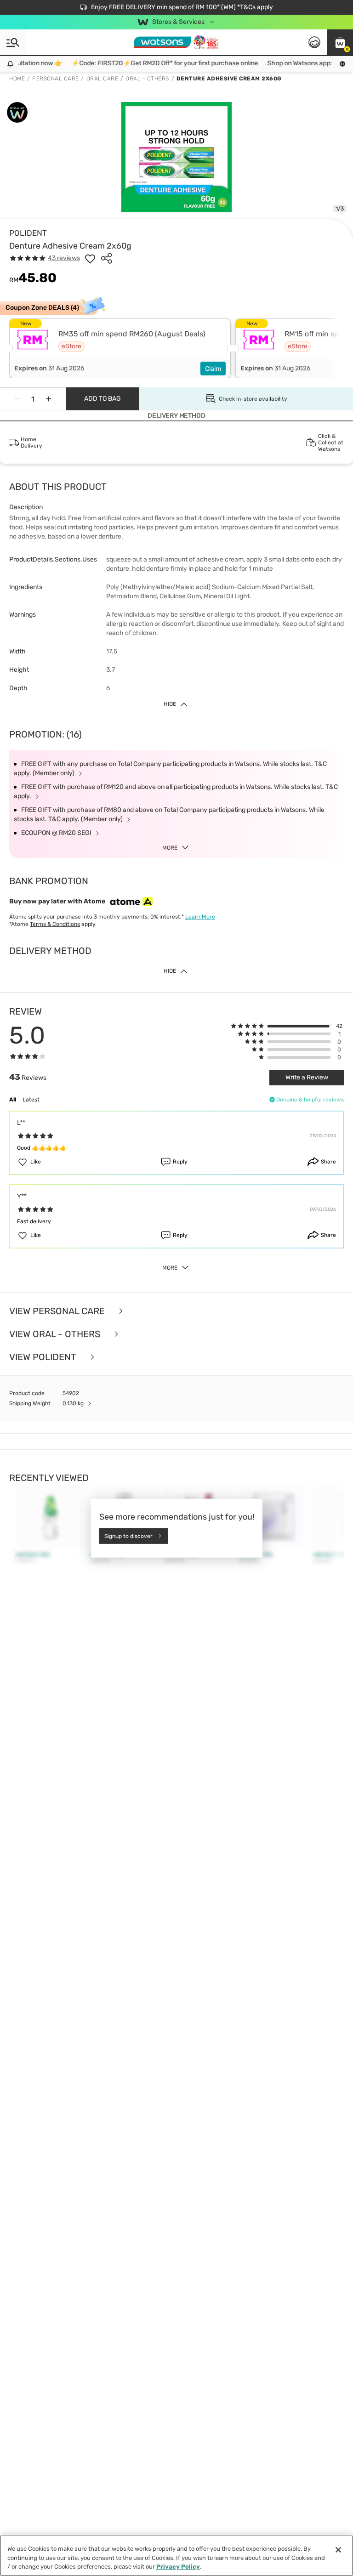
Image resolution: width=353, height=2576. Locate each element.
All (13, 1100)
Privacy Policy (178, 2567)
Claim (213, 369)
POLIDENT (28, 233)
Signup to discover (128, 1536)
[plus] (49, 399)
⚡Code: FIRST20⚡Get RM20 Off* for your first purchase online (154, 63)
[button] (340, 42)
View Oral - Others (56, 1334)
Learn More (200, 917)
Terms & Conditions (55, 924)
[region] (176, 2556)
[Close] (338, 2550)
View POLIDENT (44, 1357)
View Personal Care (58, 1311)
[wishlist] (90, 258)
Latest (31, 1100)
